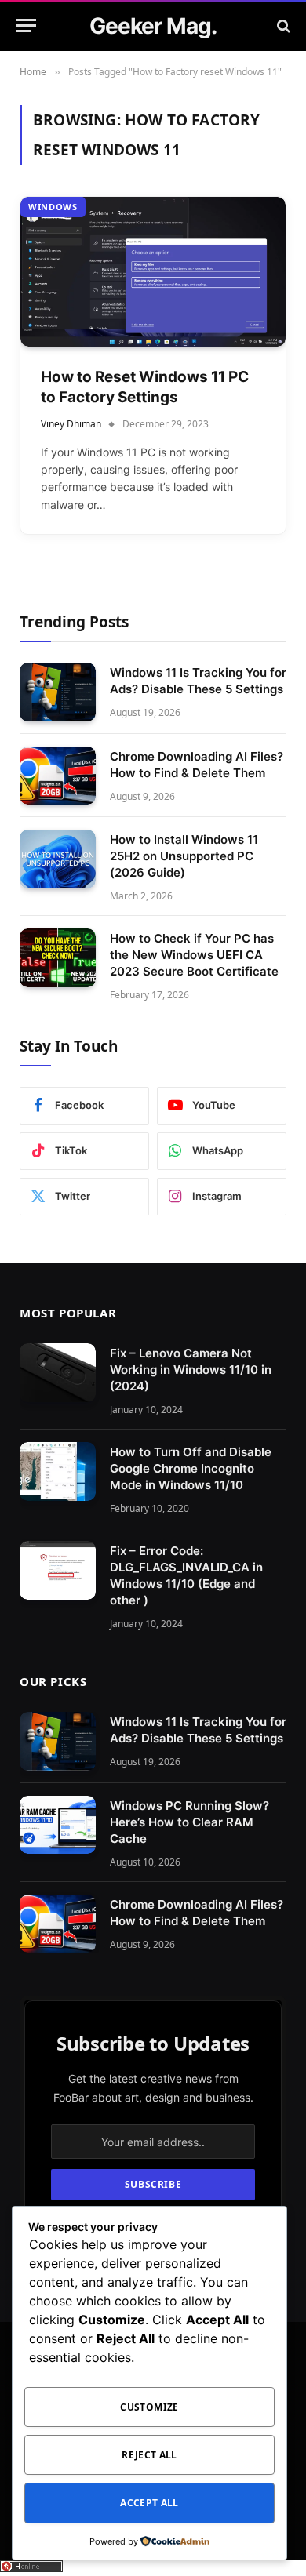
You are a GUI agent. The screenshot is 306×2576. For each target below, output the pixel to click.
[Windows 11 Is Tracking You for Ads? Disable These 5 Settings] (58, 692)
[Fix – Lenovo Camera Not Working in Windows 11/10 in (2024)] (58, 1373)
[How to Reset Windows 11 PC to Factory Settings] (153, 271)
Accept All (149, 2503)
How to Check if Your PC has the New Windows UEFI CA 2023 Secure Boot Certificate (194, 955)
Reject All (149, 2455)
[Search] (282, 25)
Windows (53, 207)
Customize (149, 2407)
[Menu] (26, 25)
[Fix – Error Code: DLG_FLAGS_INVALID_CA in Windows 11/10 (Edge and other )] (58, 1570)
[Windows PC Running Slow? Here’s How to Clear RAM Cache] (58, 1825)
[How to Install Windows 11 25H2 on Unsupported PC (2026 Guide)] (58, 859)
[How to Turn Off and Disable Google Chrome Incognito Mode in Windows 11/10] (58, 1471)
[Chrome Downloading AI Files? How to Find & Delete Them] (58, 776)
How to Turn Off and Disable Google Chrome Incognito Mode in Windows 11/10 (191, 1468)
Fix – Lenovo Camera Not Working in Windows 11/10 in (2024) (191, 1370)
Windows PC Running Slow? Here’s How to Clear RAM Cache (189, 1822)
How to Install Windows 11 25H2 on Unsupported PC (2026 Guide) (184, 856)
